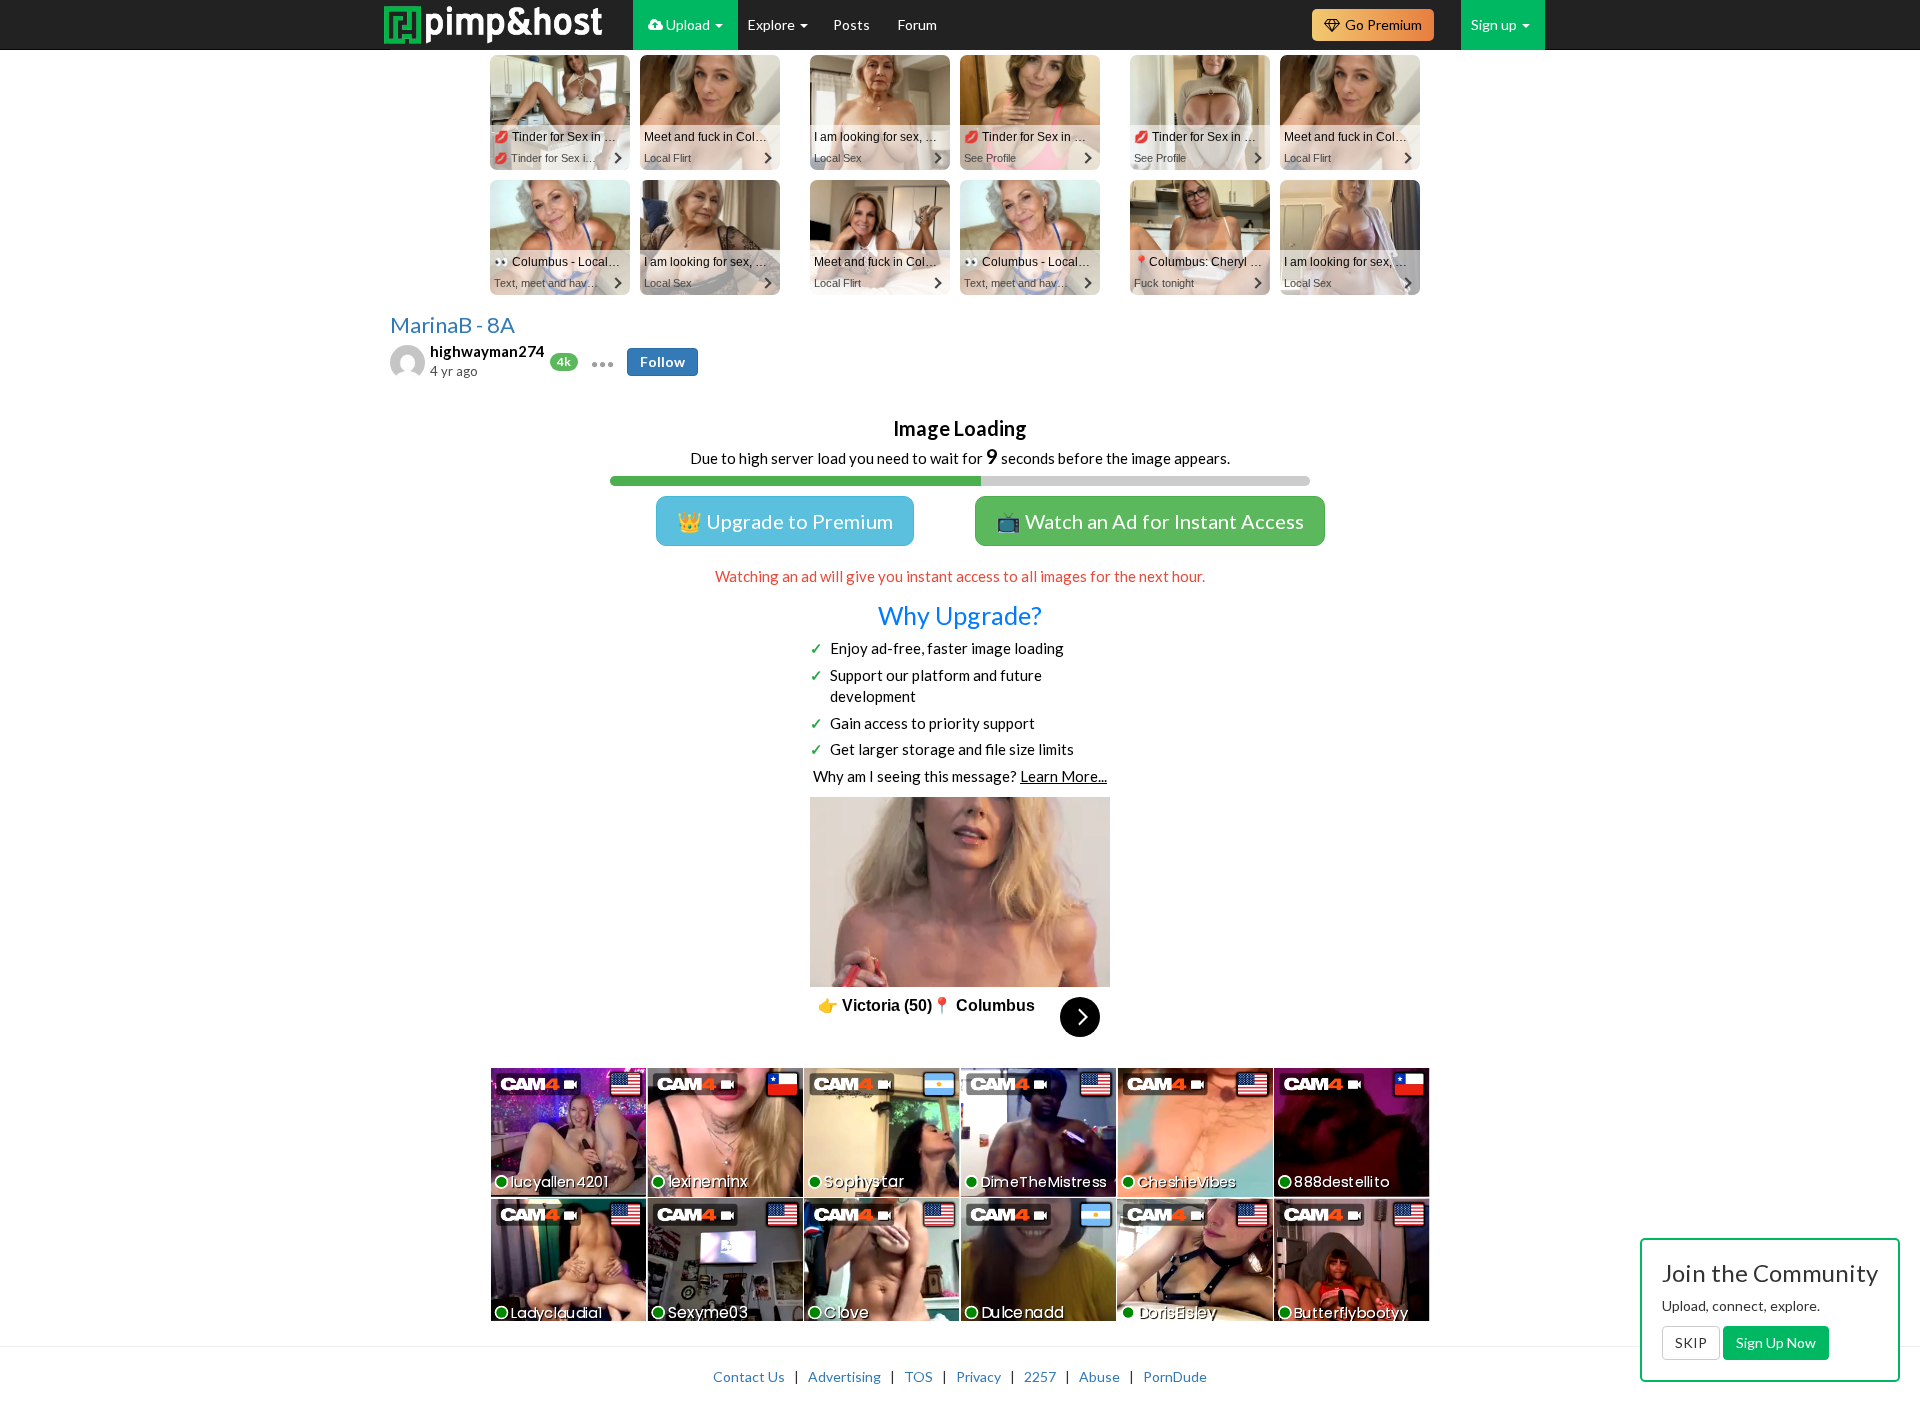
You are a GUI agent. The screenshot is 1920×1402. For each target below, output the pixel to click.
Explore (773, 24)
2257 (1040, 1376)
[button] (602, 362)
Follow (662, 361)
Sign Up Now (1776, 1342)
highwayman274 (487, 351)
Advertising (844, 1376)
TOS (918, 1376)
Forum (917, 24)
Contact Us (749, 1376)
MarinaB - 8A (452, 325)
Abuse (1099, 1376)
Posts (853, 24)
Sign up (1495, 24)
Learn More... (1063, 776)
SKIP (1691, 1342)
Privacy (978, 1376)
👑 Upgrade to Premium (785, 521)
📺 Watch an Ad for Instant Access (1150, 521)
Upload (688, 24)
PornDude (1175, 1376)
